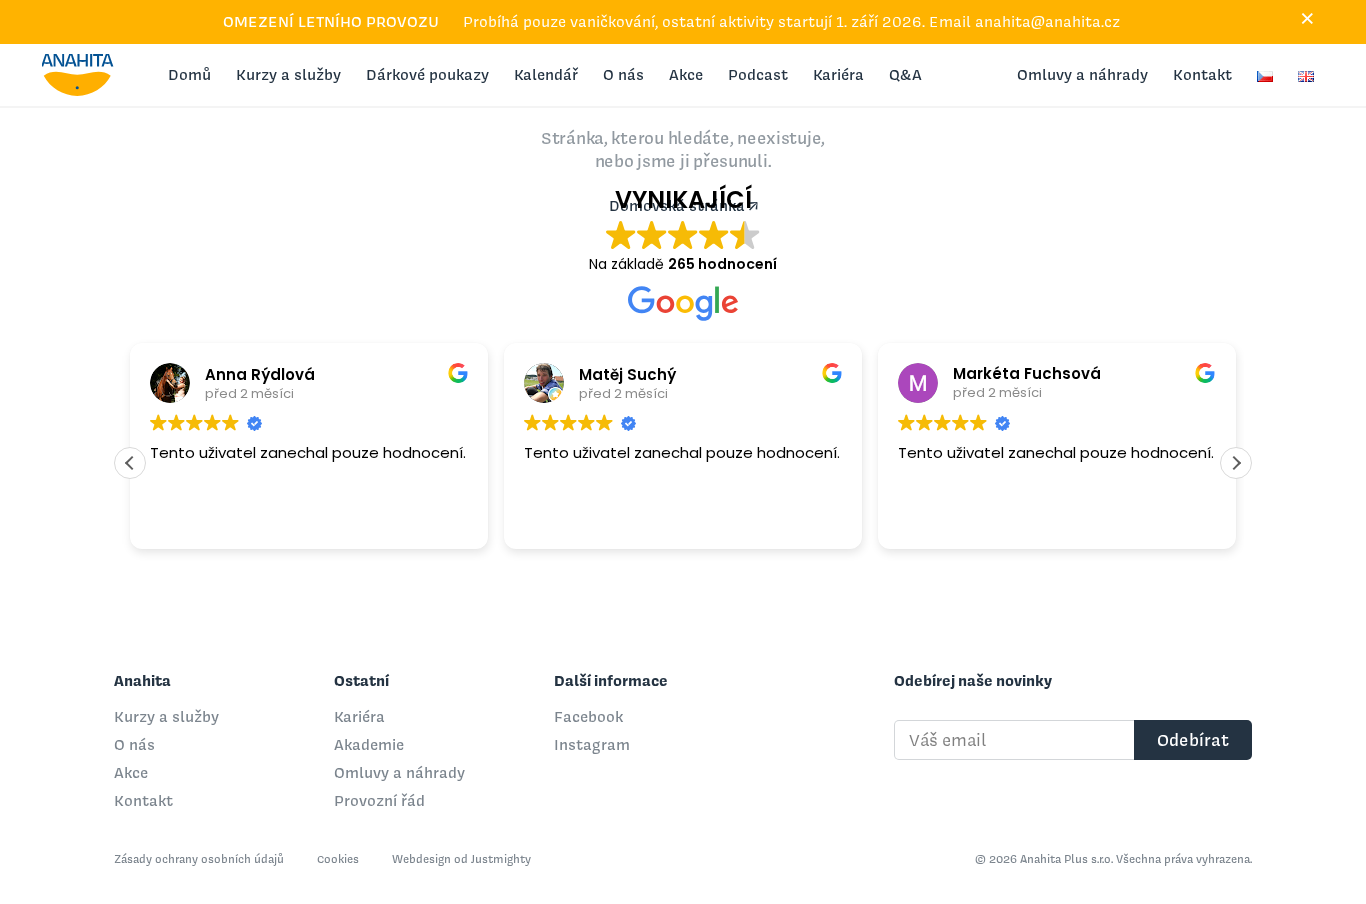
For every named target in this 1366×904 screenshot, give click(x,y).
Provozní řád (379, 800)
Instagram (592, 744)
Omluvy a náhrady (1082, 74)
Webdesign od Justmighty (461, 859)
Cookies (339, 859)
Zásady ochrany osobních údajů (200, 859)
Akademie (369, 744)
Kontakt (1202, 74)
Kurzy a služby (288, 74)
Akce (686, 74)
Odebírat (1193, 739)
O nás (623, 74)
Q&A (905, 74)
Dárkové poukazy (427, 74)
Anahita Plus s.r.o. (78, 75)
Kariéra (838, 74)
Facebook (588, 716)
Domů (189, 74)
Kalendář (546, 74)
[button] (1236, 463)
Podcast (758, 74)
